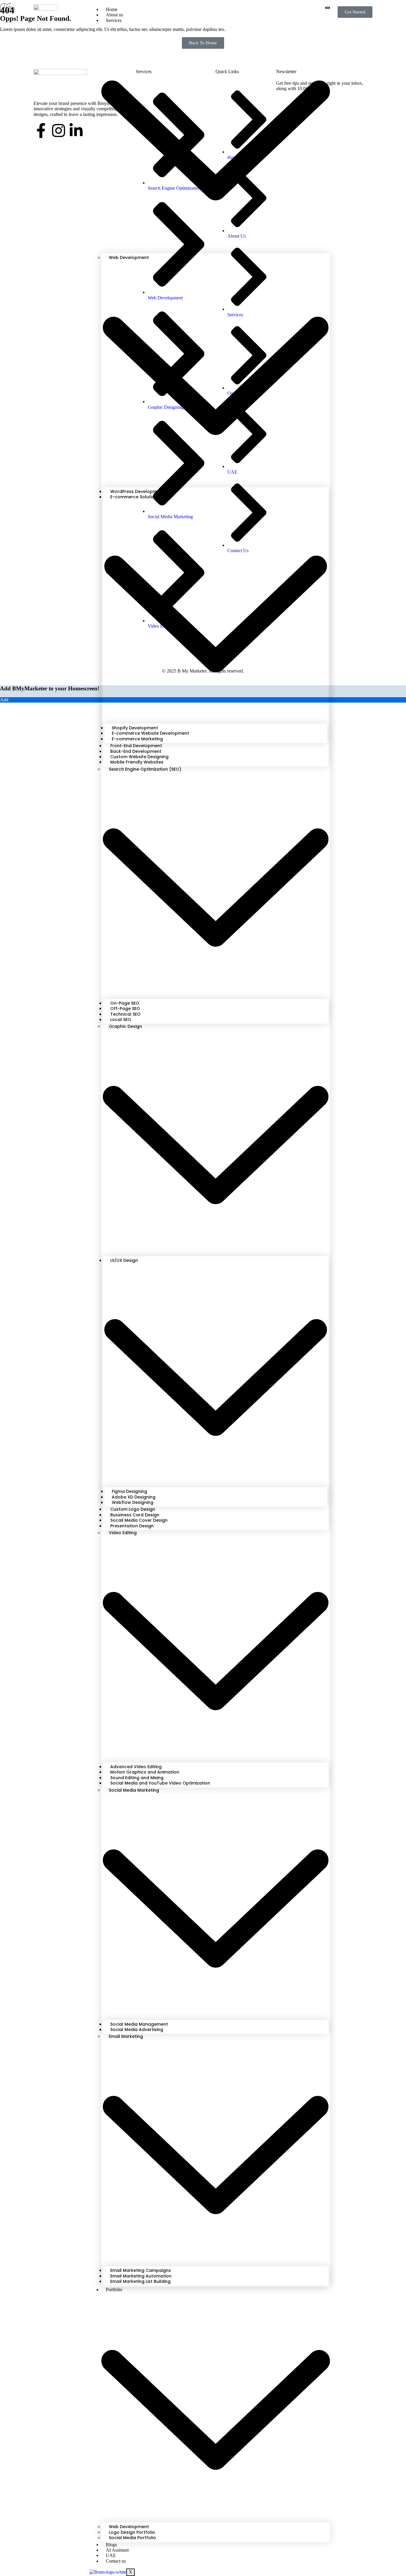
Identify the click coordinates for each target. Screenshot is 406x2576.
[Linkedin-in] (76, 131)
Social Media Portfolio (132, 2538)
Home (112, 9)
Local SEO (121, 1020)
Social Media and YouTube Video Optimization (160, 1783)
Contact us (116, 2561)
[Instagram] (59, 131)
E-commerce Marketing (137, 739)
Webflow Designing (133, 1502)
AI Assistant (117, 2550)
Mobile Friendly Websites (137, 762)
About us (114, 15)
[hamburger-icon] (328, 8)
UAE (111, 2555)
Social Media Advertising (137, 2030)
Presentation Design (132, 1526)
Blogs (111, 2545)
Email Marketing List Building (140, 2281)
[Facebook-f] (41, 131)
